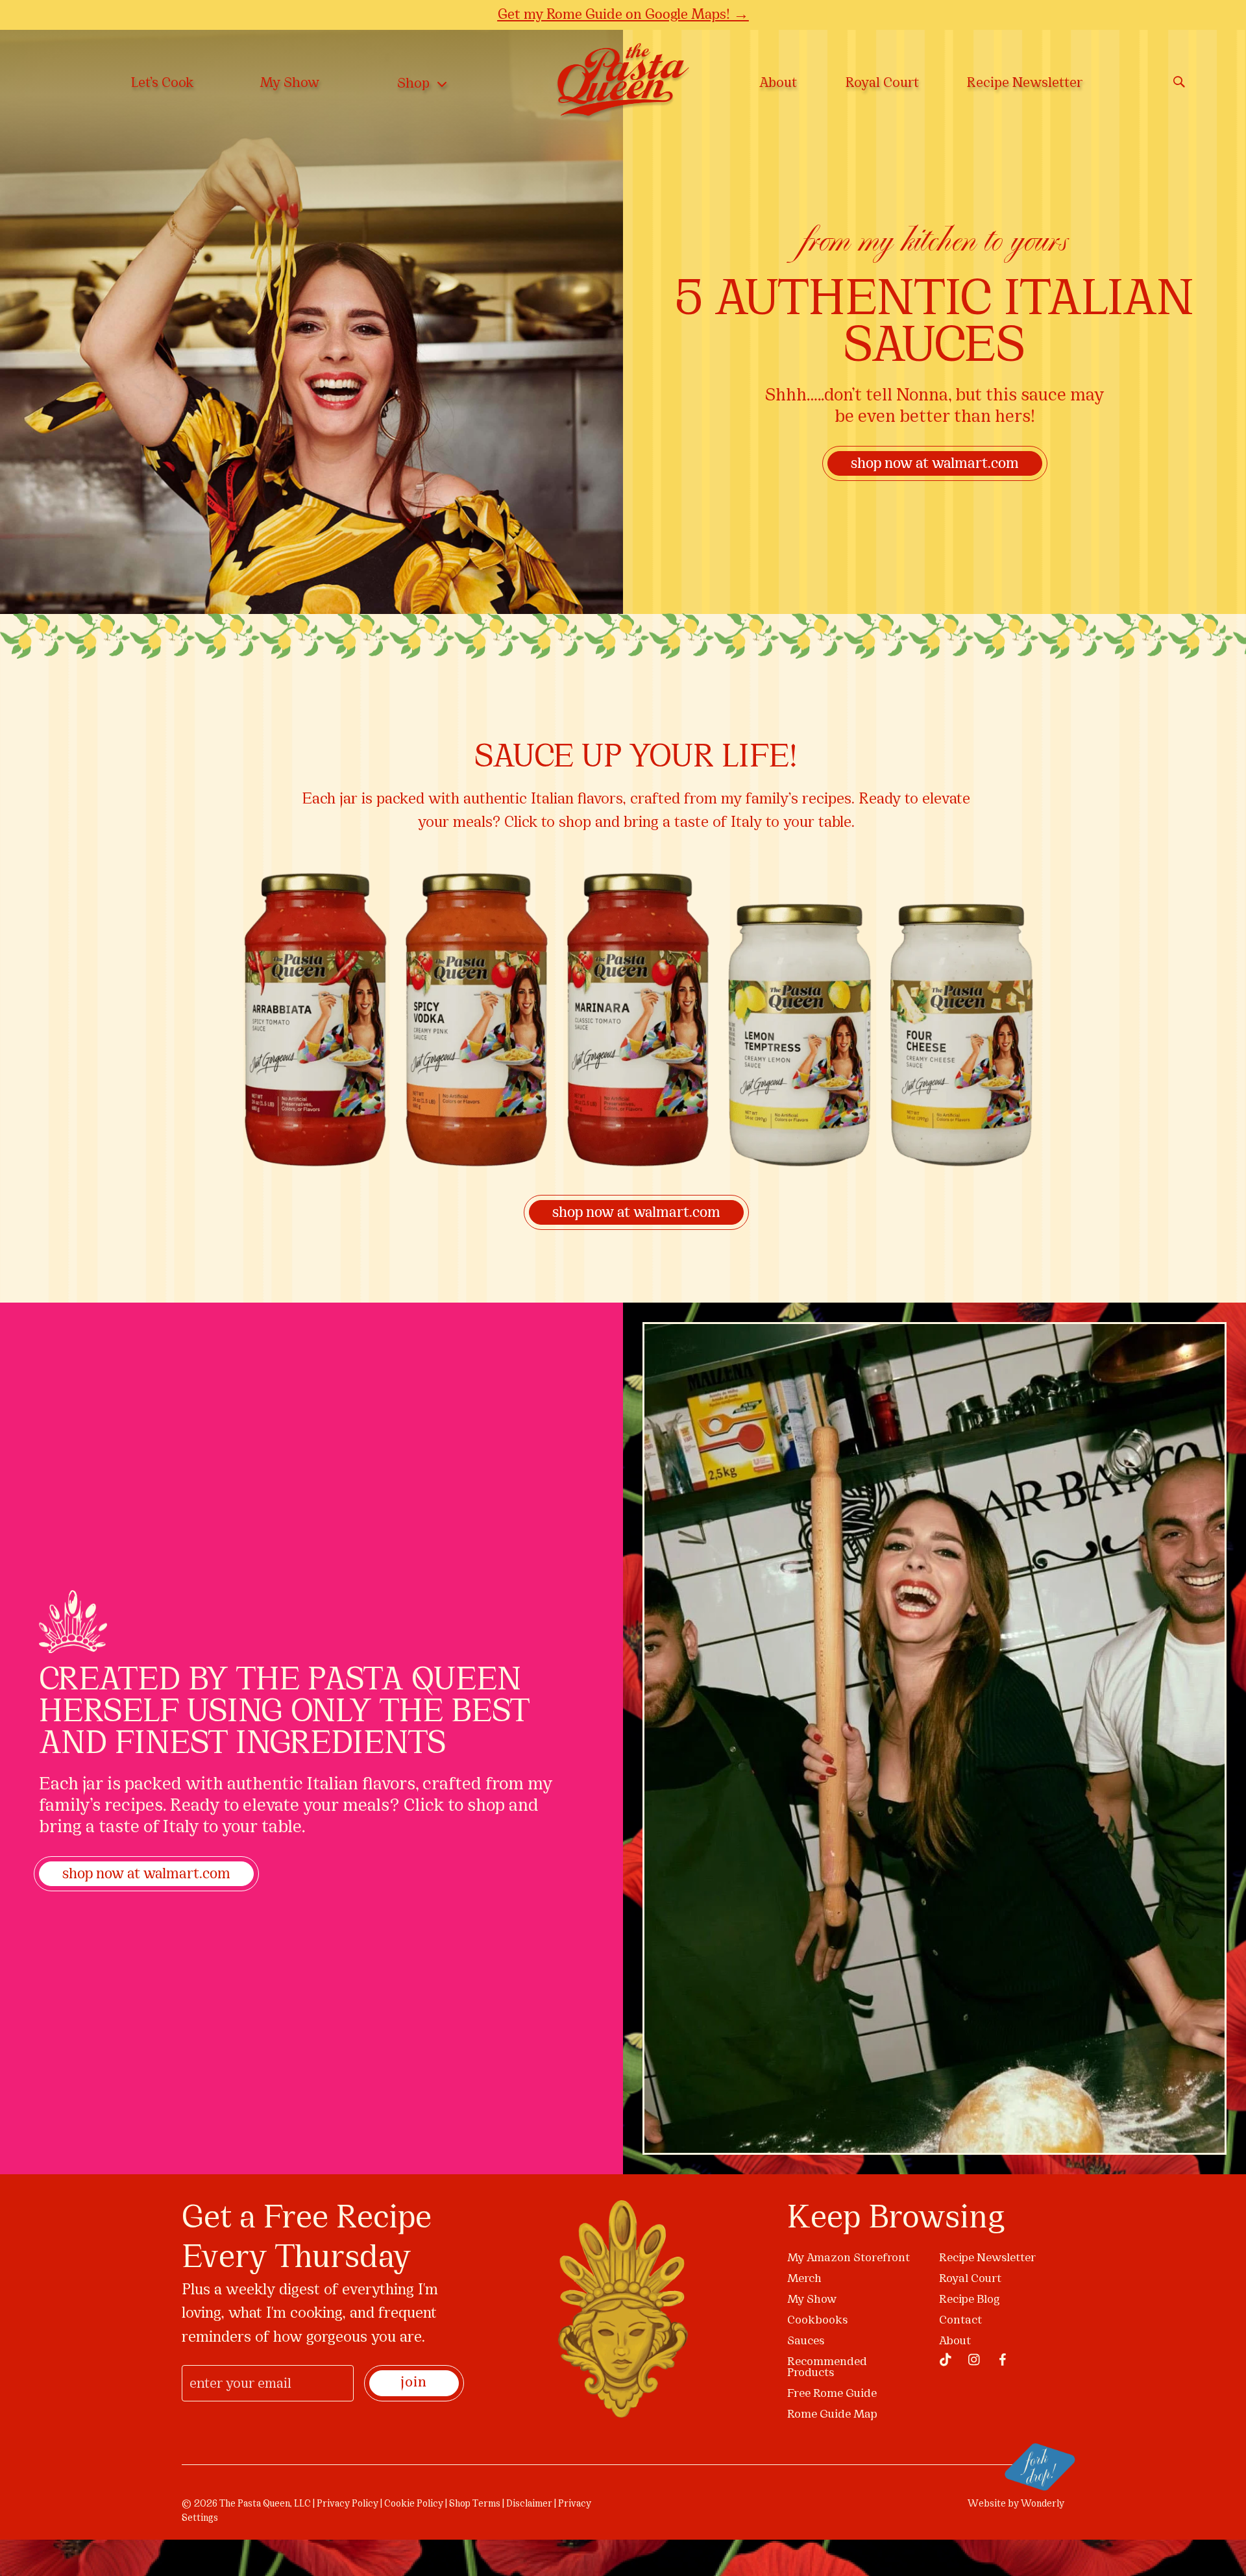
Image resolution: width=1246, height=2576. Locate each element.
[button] (916, 1145)
